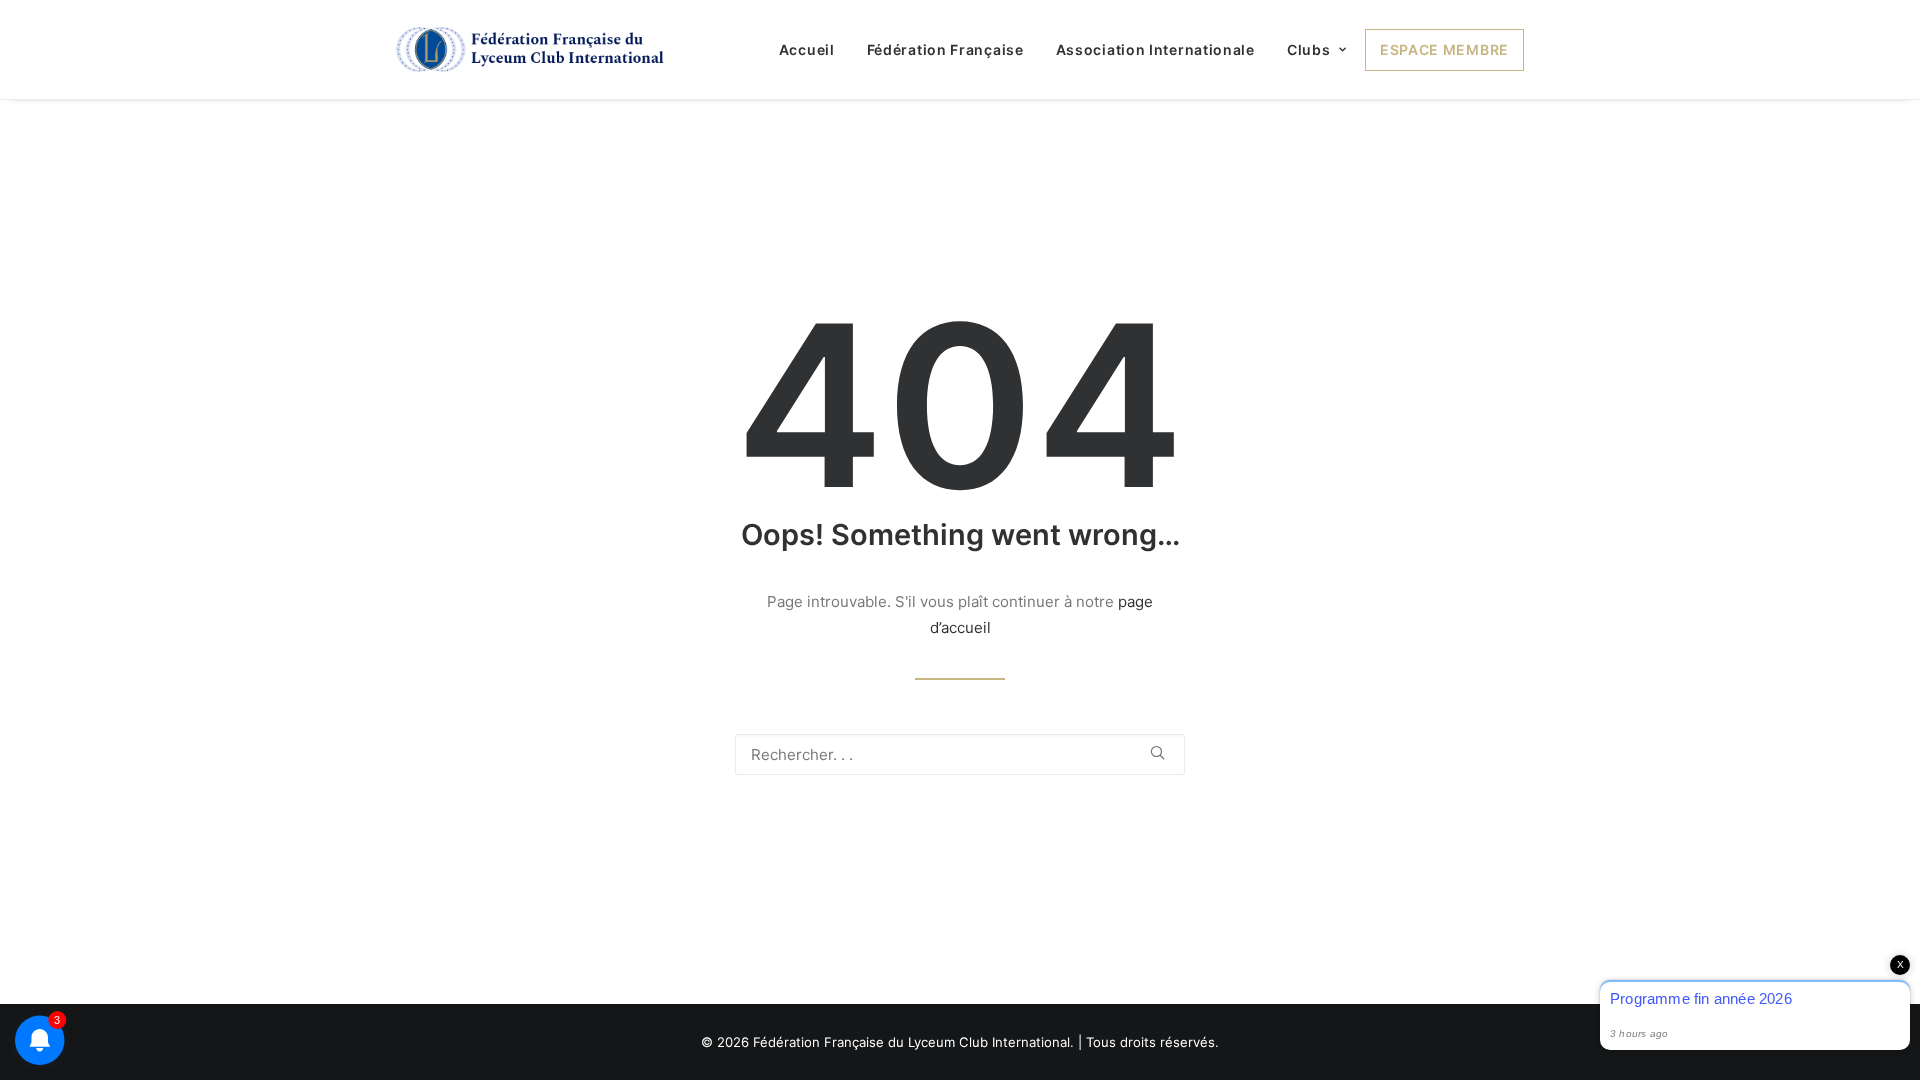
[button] (1157, 752)
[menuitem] (814, 49)
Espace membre (1444, 49)
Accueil (807, 49)
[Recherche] (960, 754)
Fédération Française (945, 49)
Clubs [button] (1309, 49)
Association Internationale (1155, 49)
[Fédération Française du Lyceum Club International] (536, 49)
